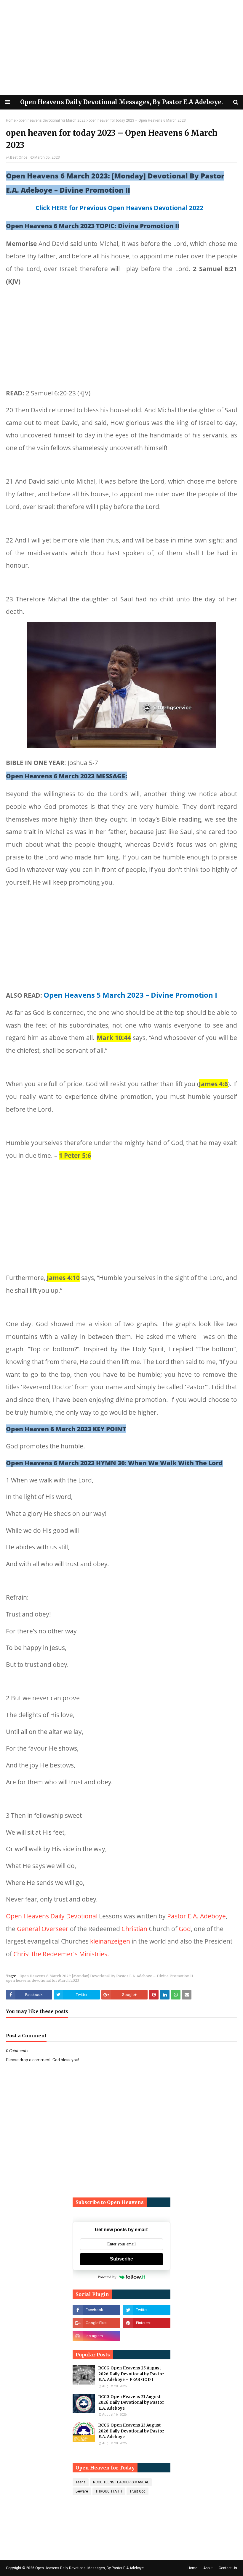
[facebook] (96, 2310)
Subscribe (121, 2259)
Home (11, 120)
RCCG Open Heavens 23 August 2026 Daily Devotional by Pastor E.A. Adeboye (131, 2431)
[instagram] (96, 2336)
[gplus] (96, 2323)
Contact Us (228, 2568)
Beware (82, 2491)
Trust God (138, 2491)
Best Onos (19, 157)
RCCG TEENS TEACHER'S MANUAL (121, 2482)
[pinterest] (147, 2323)
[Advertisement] (121, 47)
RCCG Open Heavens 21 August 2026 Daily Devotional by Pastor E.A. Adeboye (131, 2403)
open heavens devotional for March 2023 (52, 120)
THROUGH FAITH (109, 2491)
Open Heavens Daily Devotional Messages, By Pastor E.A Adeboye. (121, 102)
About (208, 2568)
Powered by (107, 2277)
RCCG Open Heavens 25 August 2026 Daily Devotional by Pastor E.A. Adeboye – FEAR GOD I (131, 2374)
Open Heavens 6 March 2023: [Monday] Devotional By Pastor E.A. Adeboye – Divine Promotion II (106, 1976)
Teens (81, 2482)
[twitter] (147, 2310)
